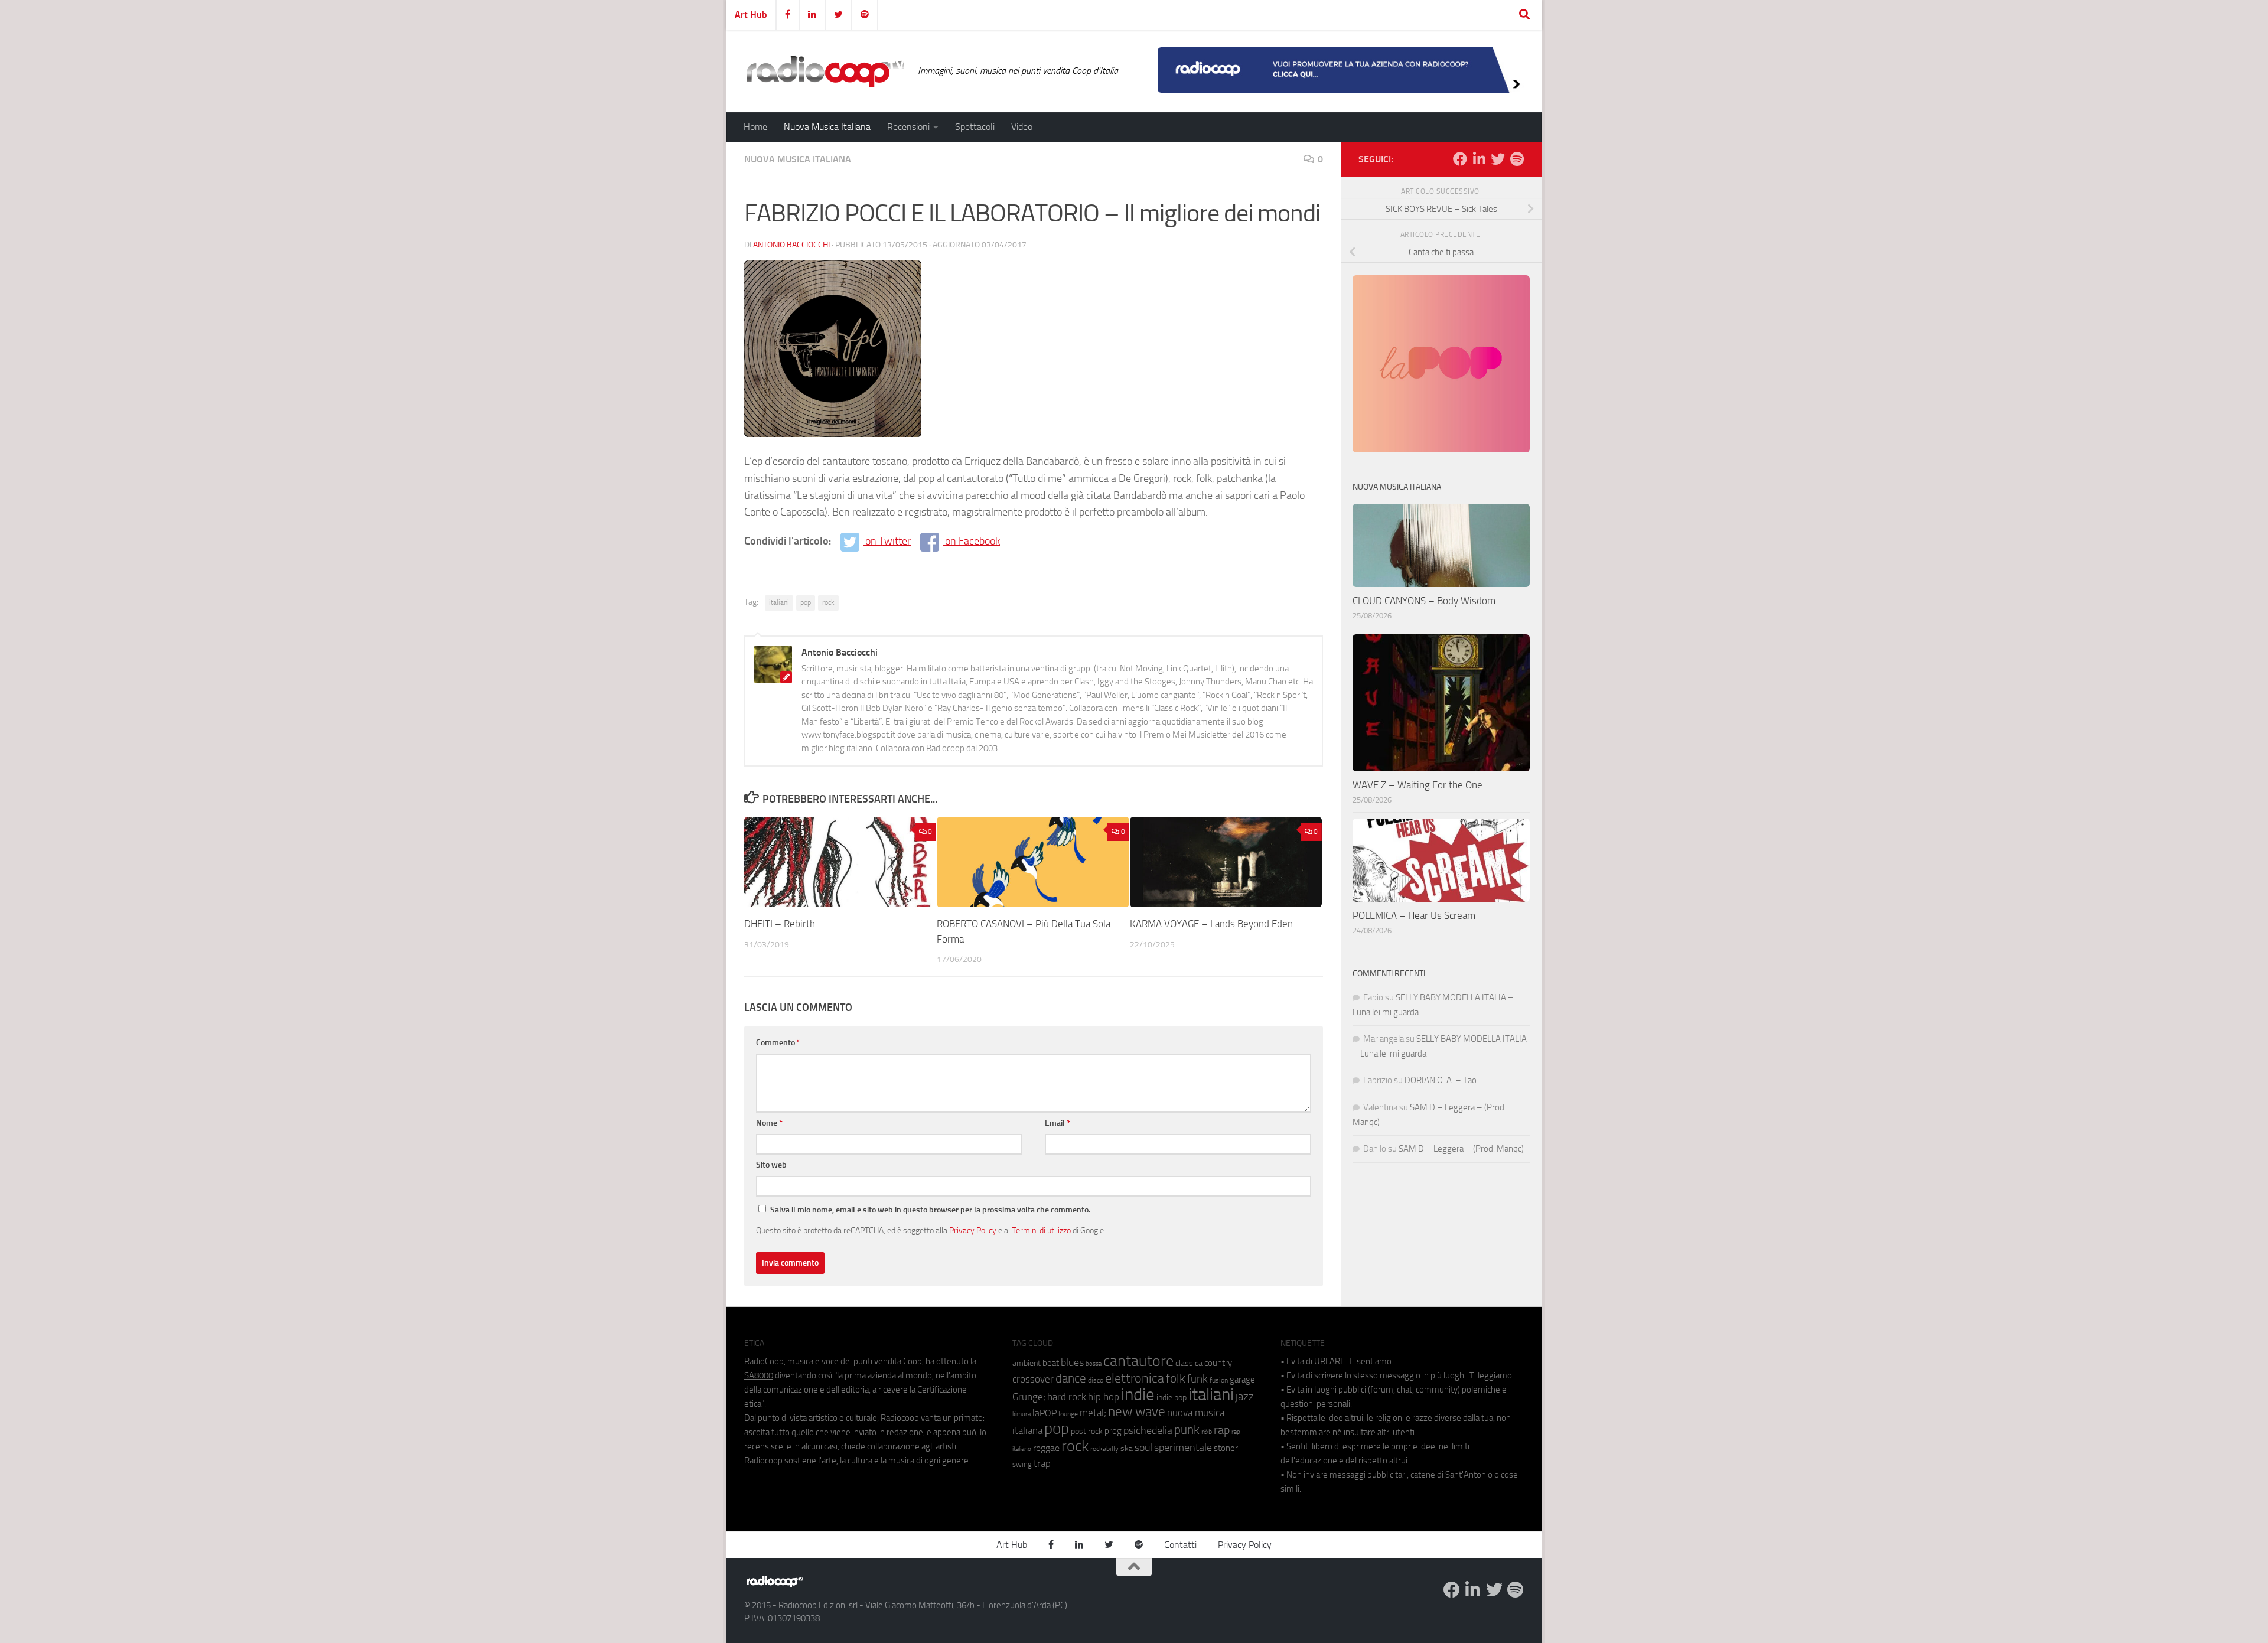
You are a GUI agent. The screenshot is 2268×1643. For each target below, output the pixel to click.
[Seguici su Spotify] (1517, 159)
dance (1071, 1378)
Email (1058, 1123)
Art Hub (751, 14)
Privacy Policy (973, 1230)
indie (1138, 1394)
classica (1189, 1363)
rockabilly (1104, 1449)
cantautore (1138, 1361)
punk (1187, 1430)
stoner (1226, 1448)
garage (1242, 1380)
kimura (1021, 1414)
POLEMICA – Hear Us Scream (1414, 915)
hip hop (1104, 1397)
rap (1222, 1430)
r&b (1207, 1431)
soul (1143, 1448)
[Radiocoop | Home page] (825, 71)
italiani (779, 602)
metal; (1093, 1413)
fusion (1219, 1380)
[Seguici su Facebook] (1460, 159)
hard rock (1067, 1397)
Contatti (1180, 1545)
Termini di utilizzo (1041, 1230)
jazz (1245, 1397)
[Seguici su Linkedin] (1479, 159)
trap (1042, 1463)
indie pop (1172, 1398)
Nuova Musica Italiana (827, 127)
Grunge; (1029, 1397)
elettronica (1135, 1378)
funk (1197, 1379)
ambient (1027, 1363)
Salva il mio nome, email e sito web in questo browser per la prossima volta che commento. (930, 1210)
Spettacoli (975, 127)
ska (1127, 1448)
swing (1022, 1464)
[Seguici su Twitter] (1498, 159)
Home (755, 127)
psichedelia (1148, 1430)
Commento (778, 1043)
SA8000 (759, 1375)
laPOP (1045, 1413)
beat (1051, 1363)
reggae (1046, 1448)
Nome (769, 1123)
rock (828, 602)
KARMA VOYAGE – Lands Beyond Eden (1211, 924)
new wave (1137, 1412)
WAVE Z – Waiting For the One (1417, 785)
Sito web (771, 1165)
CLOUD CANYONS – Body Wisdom (1424, 601)
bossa (1094, 1364)
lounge (1068, 1414)
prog (1113, 1431)
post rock (1087, 1431)
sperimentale (1183, 1448)
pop (806, 602)
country (1218, 1363)
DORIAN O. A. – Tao (1441, 1080)
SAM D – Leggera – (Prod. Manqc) (1461, 1149)
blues (1072, 1362)
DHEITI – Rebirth (780, 924)
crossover (1033, 1379)
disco (1096, 1380)
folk (1176, 1378)
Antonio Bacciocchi (791, 245)
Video (1022, 127)
